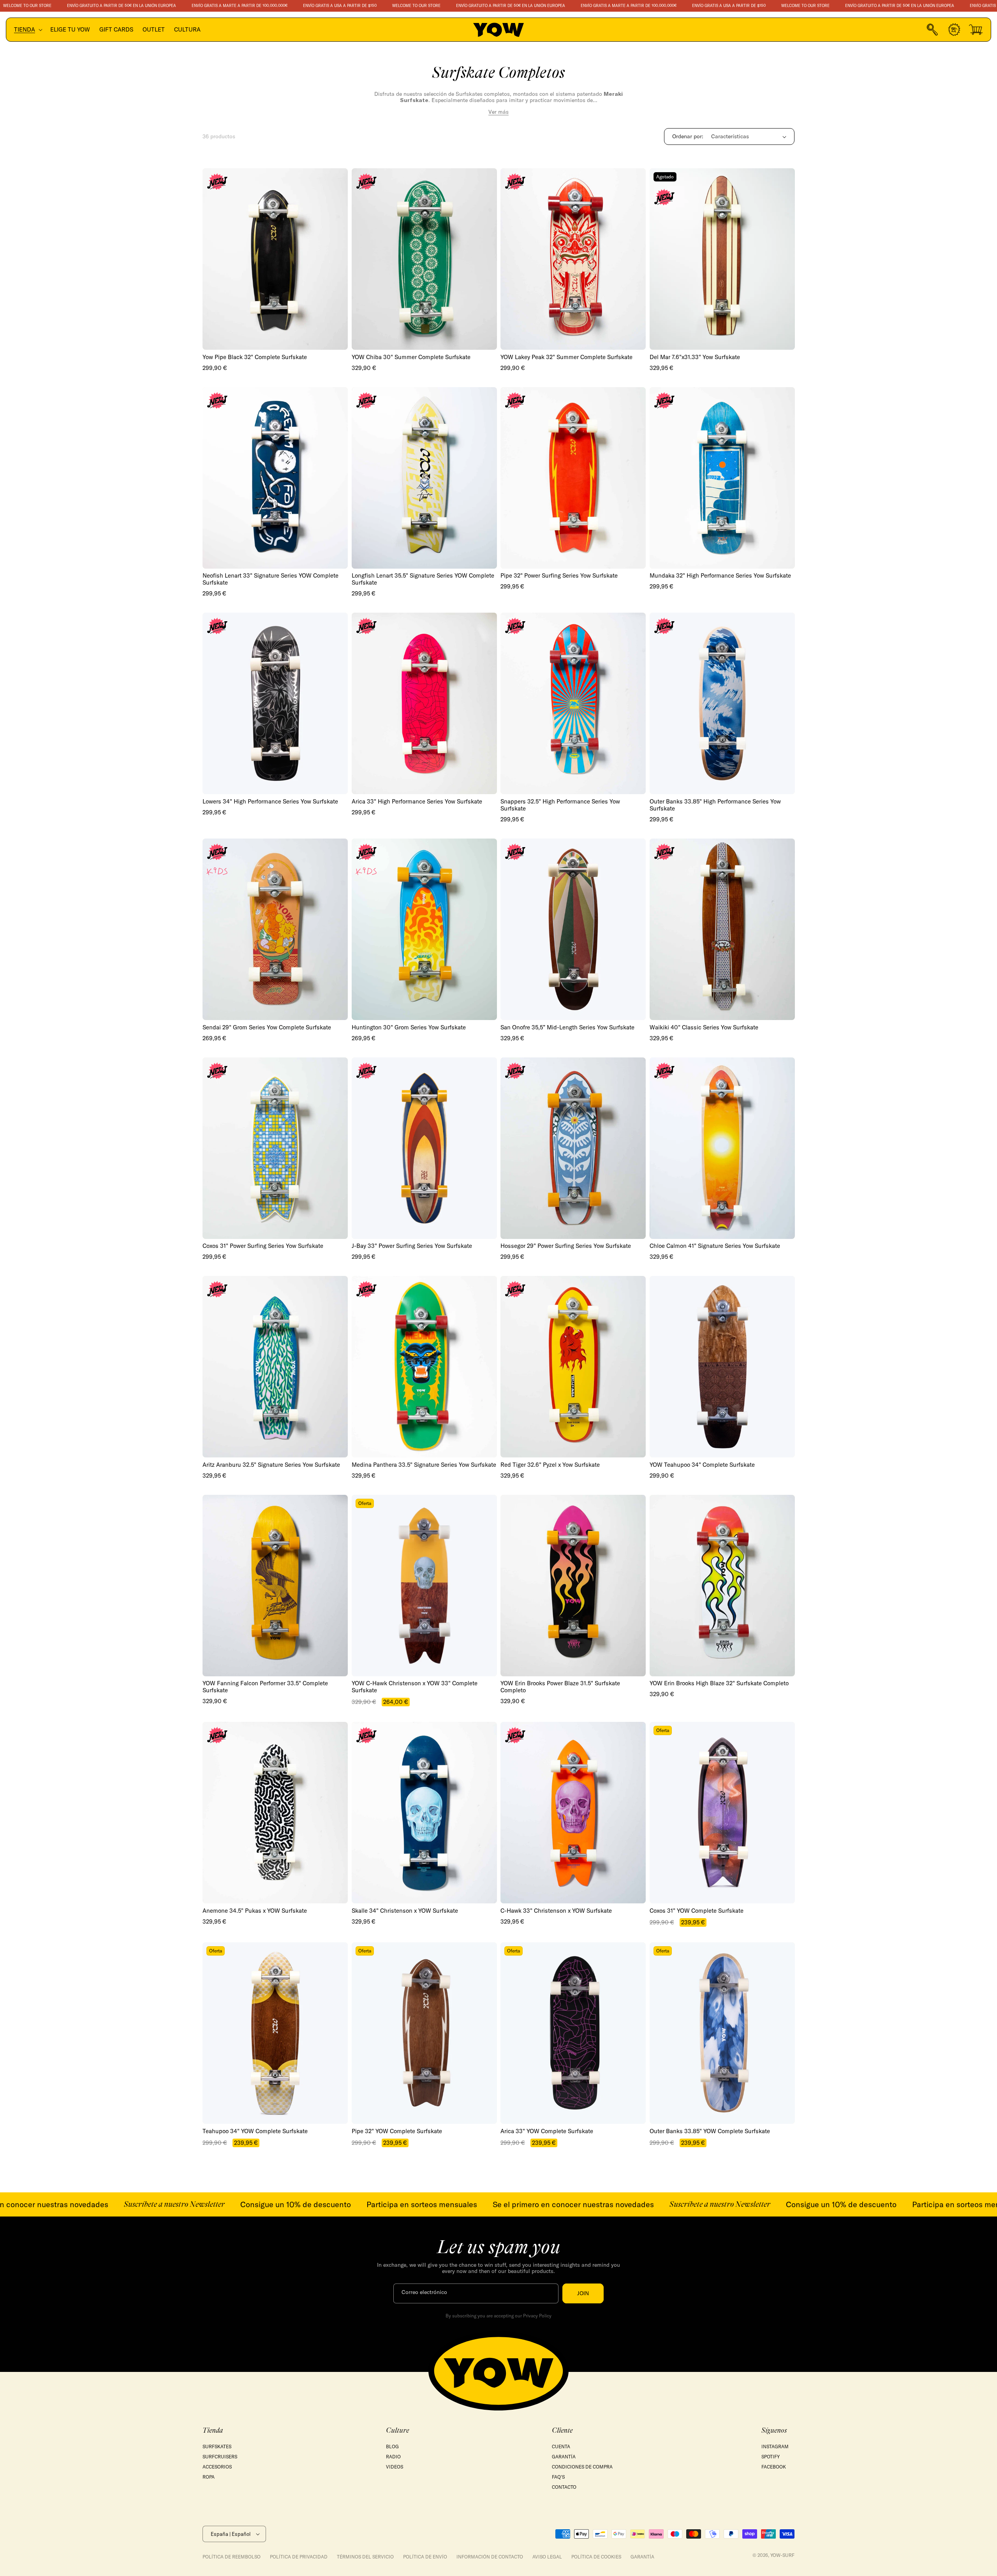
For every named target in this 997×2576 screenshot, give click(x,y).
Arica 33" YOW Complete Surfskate (547, 2131)
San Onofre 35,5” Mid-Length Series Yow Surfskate (567, 1027)
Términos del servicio (365, 2557)
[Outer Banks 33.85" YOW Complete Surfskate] (722, 2033)
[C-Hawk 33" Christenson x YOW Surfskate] (573, 1813)
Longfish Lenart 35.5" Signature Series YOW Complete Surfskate (423, 579)
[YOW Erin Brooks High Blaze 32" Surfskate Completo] (722, 1586)
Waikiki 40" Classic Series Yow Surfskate (704, 1027)
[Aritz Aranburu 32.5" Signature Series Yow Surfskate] (275, 1367)
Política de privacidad (299, 2557)
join (583, 2293)
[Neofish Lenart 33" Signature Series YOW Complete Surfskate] (275, 478)
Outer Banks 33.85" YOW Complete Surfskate (710, 2131)
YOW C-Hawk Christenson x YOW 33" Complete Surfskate (415, 1687)
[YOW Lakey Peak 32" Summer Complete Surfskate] (573, 259)
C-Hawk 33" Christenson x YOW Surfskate (556, 1911)
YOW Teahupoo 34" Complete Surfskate (702, 1465)
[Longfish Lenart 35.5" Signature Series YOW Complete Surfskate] (424, 478)
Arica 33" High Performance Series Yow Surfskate (417, 802)
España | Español (231, 2534)
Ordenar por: (688, 136)
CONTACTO (564, 2487)
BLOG (392, 2446)
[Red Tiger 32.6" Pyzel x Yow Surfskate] (573, 1367)
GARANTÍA (564, 2457)
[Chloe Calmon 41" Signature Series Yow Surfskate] (722, 1148)
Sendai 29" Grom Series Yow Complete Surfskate (267, 1027)
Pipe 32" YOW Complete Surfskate (397, 2131)
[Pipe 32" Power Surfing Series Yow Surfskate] (573, 478)
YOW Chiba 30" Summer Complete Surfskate (411, 357)
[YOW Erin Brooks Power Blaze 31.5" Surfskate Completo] (573, 1586)
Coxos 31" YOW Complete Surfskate (697, 1911)
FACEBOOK (774, 2467)
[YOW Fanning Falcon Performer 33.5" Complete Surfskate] (275, 1586)
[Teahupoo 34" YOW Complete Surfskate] (275, 2033)
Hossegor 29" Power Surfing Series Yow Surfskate (566, 1246)
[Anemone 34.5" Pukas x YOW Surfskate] (275, 1813)
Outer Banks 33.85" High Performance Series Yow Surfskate (715, 805)
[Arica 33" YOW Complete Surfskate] (573, 2033)
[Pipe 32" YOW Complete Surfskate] (424, 2033)
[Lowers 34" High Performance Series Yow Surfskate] (275, 703)
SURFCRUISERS (220, 2457)
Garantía (642, 2557)
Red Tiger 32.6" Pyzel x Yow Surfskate (550, 1465)
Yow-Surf (782, 2555)
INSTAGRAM (775, 2446)
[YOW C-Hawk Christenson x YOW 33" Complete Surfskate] (424, 1586)
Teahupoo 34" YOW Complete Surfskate (255, 2131)
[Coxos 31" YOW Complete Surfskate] (722, 1813)
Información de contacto (490, 2557)
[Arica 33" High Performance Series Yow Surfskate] (424, 703)
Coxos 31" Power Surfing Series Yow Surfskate (263, 1246)
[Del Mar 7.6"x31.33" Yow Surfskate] (722, 259)
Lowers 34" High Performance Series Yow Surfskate (270, 802)
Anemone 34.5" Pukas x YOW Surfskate (255, 1911)
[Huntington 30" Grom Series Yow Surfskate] (424, 929)
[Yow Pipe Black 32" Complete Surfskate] (275, 259)
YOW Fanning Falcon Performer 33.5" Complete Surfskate (265, 1687)
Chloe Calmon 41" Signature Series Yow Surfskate (715, 1246)
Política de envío (425, 2557)
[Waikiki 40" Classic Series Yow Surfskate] (722, 929)
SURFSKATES (217, 2446)
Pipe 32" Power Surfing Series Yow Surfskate (559, 576)
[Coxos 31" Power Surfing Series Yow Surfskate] (275, 1148)
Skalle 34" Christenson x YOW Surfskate (405, 1911)
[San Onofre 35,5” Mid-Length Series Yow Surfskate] (573, 929)
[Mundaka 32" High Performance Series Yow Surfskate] (722, 478)
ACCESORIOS (217, 2467)
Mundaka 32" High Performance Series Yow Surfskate (720, 576)
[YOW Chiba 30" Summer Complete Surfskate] (424, 259)
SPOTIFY (771, 2457)
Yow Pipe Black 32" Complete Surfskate (255, 357)
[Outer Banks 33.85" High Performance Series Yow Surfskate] (722, 703)
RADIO (393, 2457)
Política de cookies (596, 2557)
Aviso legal (547, 2557)
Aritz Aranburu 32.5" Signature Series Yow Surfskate (271, 1465)
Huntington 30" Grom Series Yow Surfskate (409, 1027)
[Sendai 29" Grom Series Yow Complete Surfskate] (275, 929)
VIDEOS (395, 2467)
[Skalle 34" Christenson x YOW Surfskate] (424, 1813)
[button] (27, 30)
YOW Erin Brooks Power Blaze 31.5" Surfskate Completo (560, 1687)
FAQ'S (558, 2477)
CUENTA (561, 2446)
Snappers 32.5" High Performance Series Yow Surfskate (560, 805)
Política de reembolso (232, 2557)
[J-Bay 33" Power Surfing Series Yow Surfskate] (424, 1148)
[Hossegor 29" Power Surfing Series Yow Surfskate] (573, 1148)
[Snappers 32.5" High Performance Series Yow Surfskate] (573, 703)
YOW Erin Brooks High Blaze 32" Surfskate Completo (719, 1683)
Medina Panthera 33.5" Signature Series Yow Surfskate (424, 1465)
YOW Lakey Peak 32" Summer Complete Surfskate (566, 357)
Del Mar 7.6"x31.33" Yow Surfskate (695, 357)
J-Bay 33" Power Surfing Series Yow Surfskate (412, 1246)
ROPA (209, 2477)
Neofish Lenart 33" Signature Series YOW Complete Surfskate (270, 579)
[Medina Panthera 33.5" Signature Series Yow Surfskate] (424, 1367)
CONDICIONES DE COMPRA (582, 2467)
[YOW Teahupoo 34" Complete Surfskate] (722, 1367)
